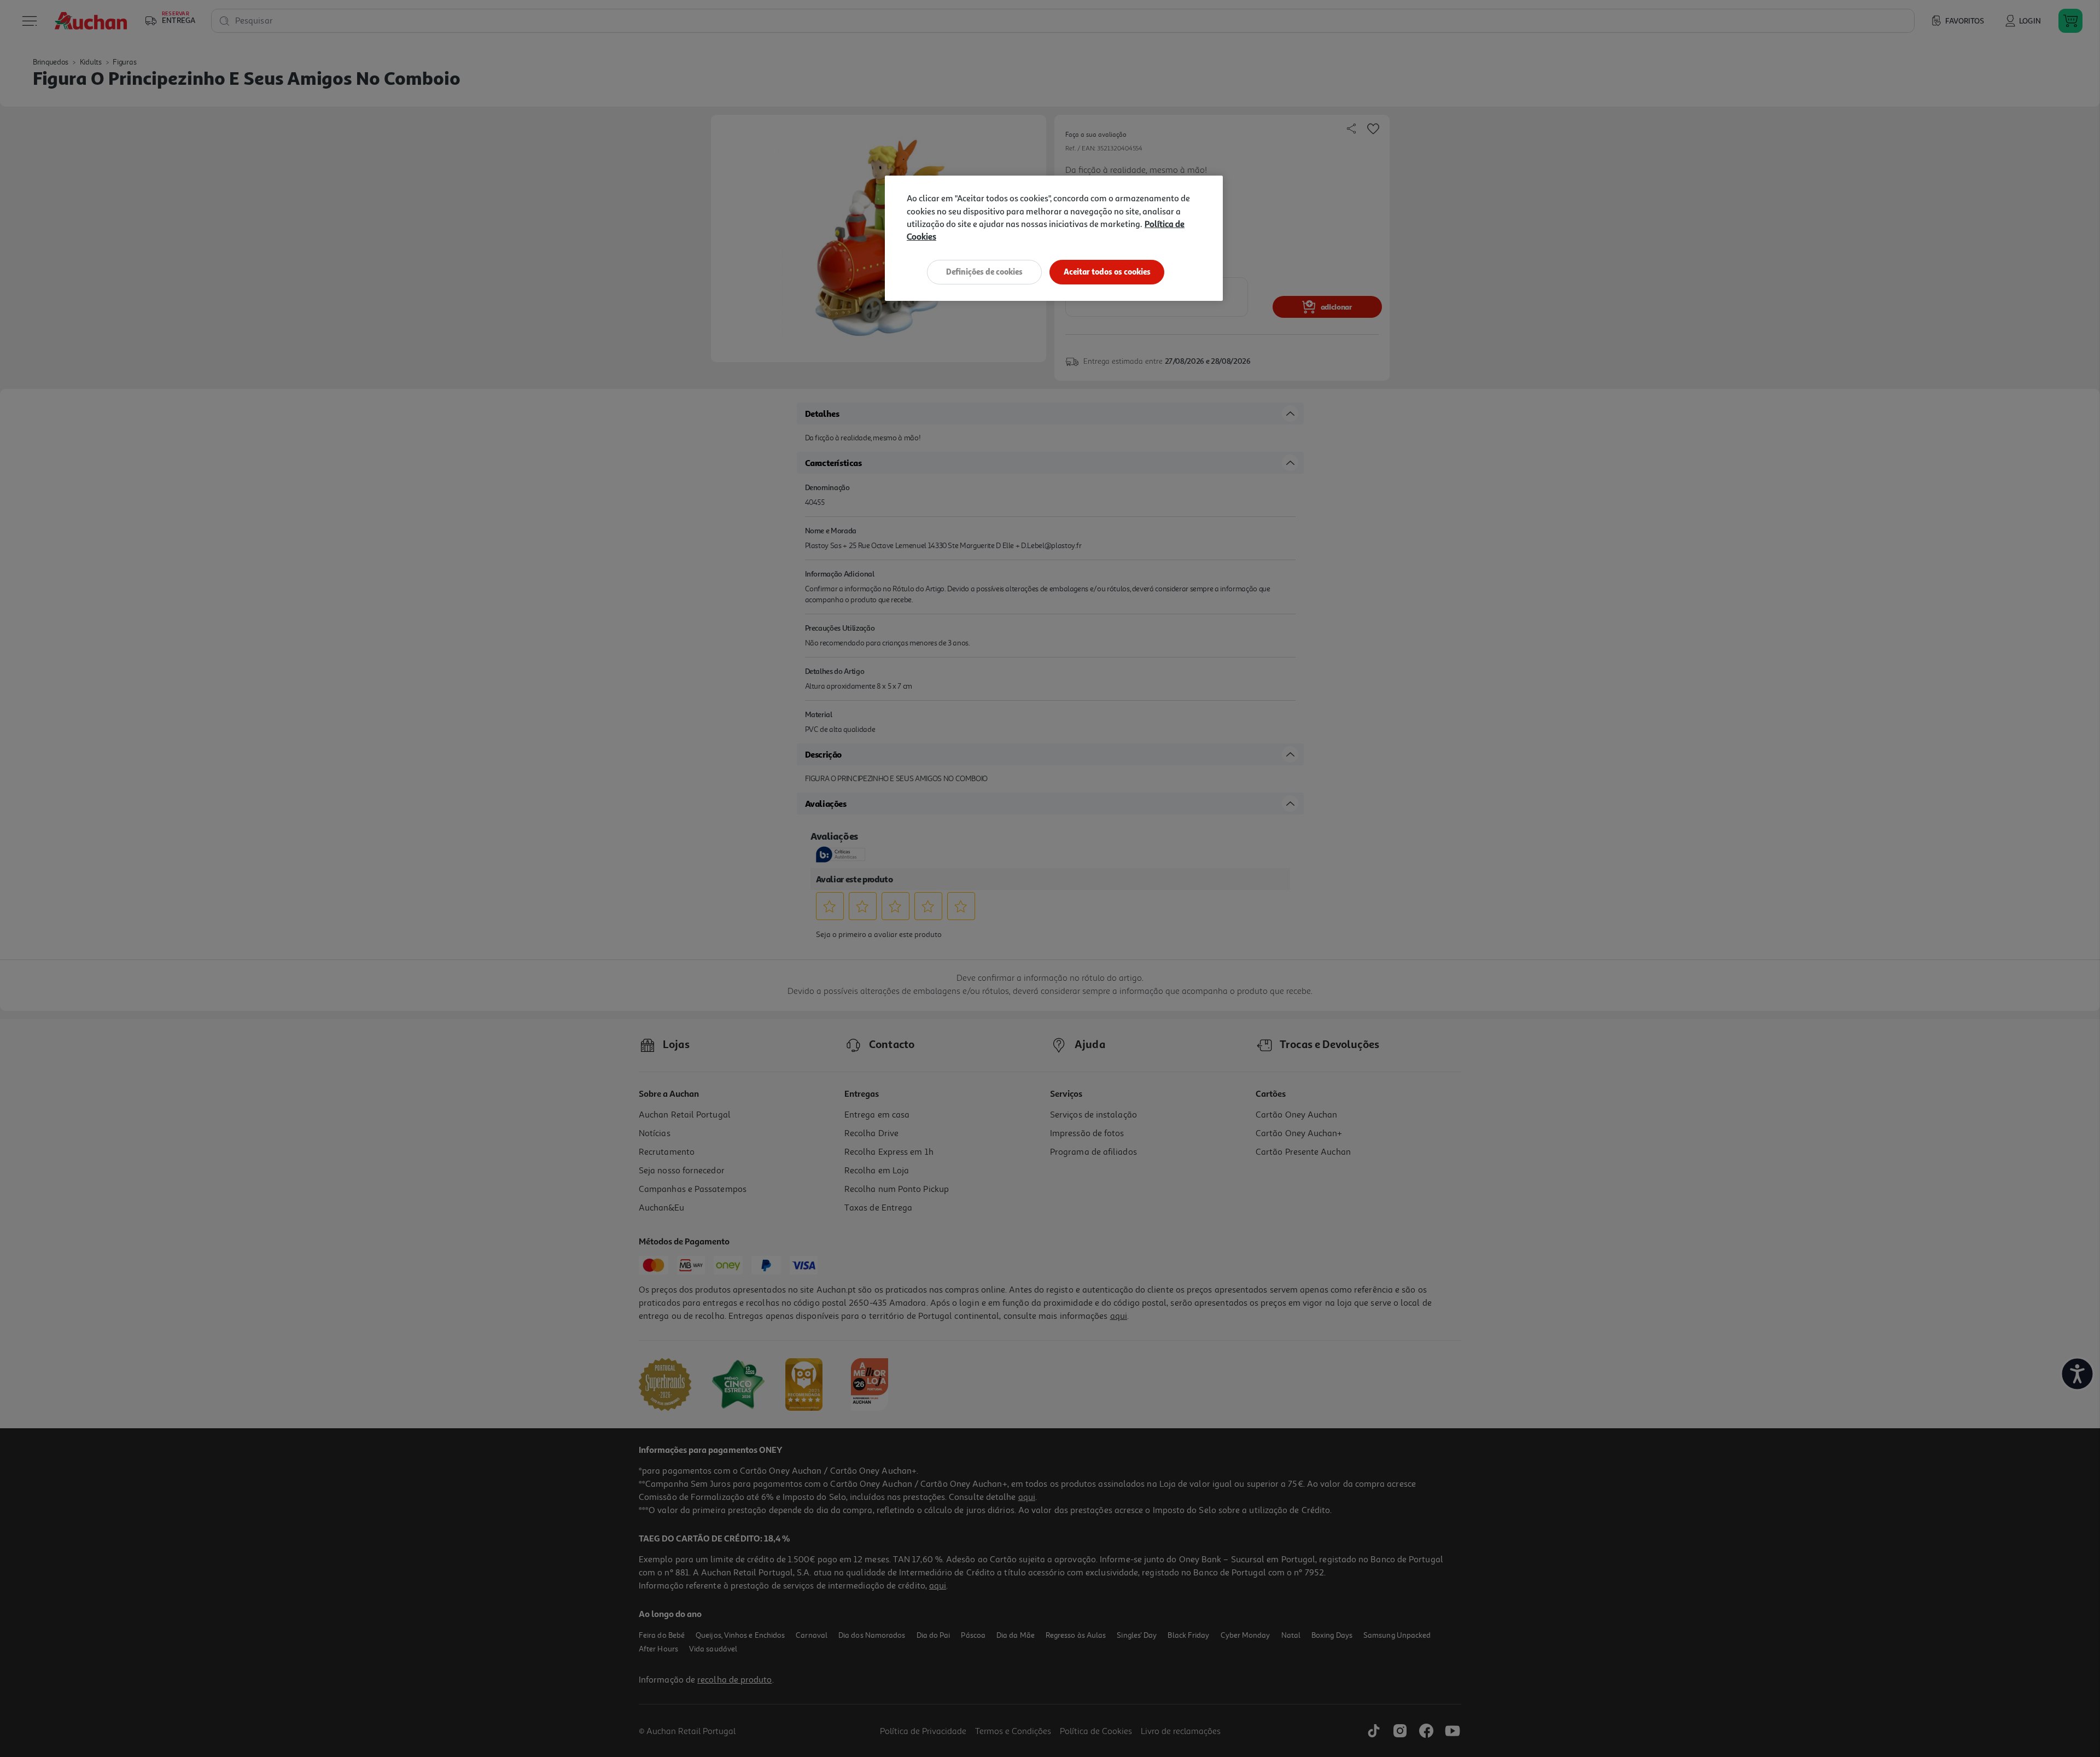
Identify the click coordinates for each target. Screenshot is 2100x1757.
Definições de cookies (984, 272)
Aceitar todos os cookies (1107, 272)
